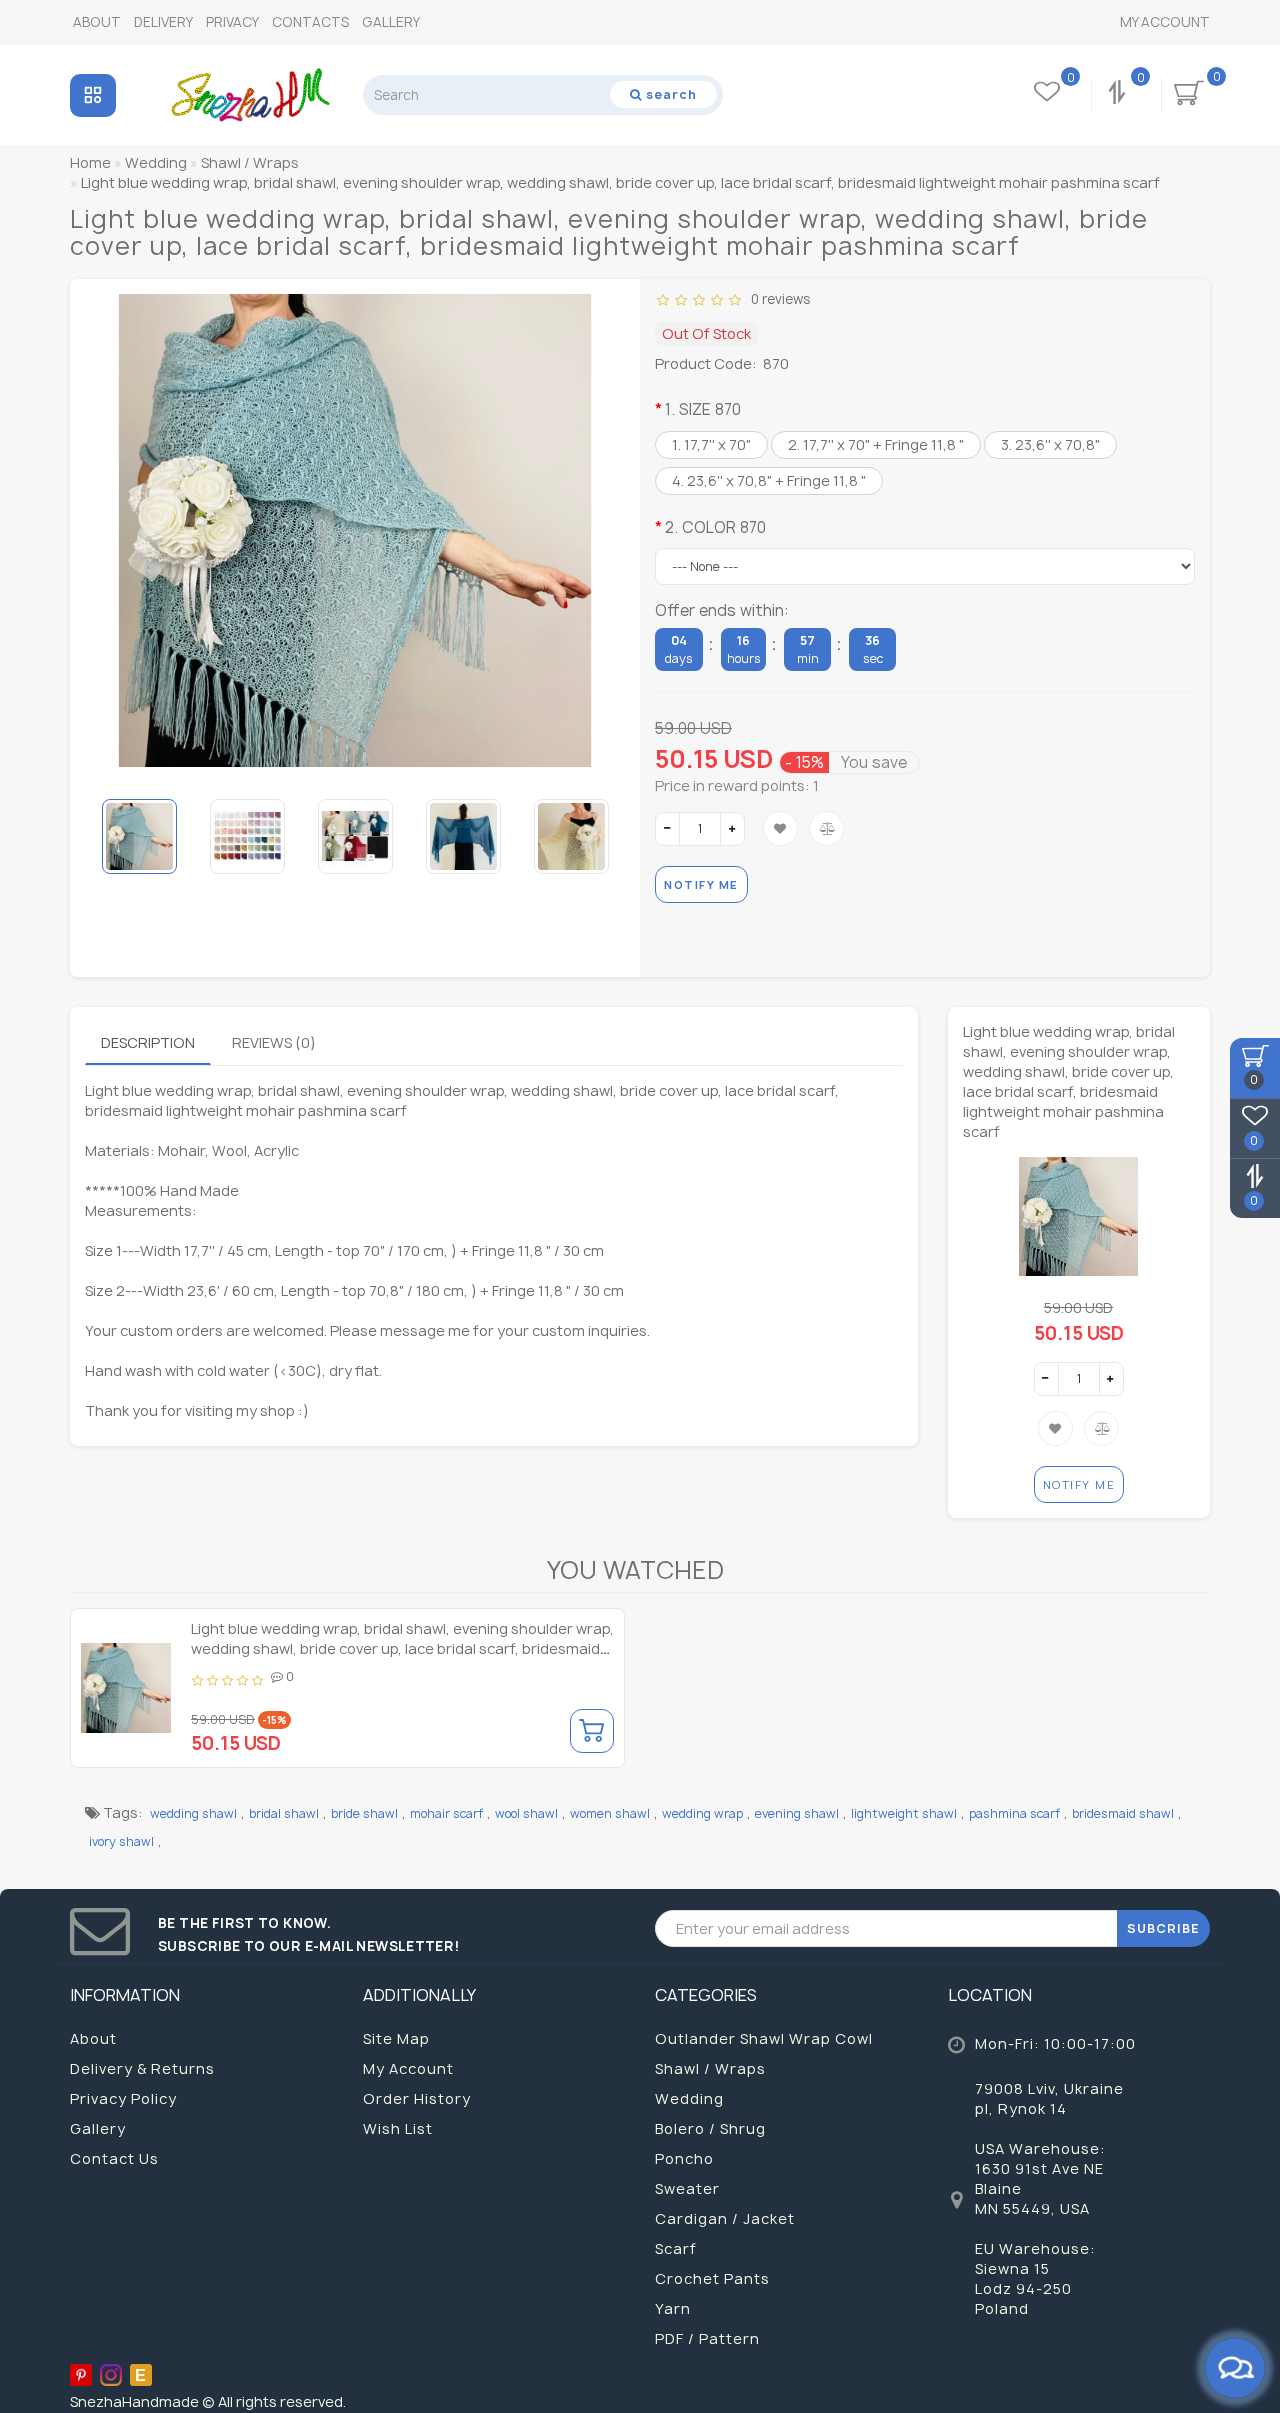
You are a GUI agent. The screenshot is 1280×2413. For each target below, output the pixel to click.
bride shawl (364, 1813)
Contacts (310, 22)
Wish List (398, 2128)
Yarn (673, 2308)
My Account (1165, 22)
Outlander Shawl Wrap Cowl (764, 2038)
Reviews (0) (274, 1042)
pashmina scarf (1014, 1813)
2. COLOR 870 (715, 527)
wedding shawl (193, 1813)
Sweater (687, 2188)
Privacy (232, 22)
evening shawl (797, 1813)
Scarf (676, 2248)
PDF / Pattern (707, 2338)
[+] (732, 829)
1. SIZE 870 (703, 409)
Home (90, 162)
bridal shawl (284, 1813)
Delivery (163, 22)
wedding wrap (702, 1813)
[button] (597, 835)
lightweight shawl (904, 1813)
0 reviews (777, 299)
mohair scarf (446, 1813)
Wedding (689, 2098)
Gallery (391, 22)
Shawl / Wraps (710, 2068)
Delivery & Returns (142, 2068)
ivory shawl (121, 1841)
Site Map (396, 2038)
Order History (417, 2098)
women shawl (610, 1813)
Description (148, 1042)
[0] (1119, 95)
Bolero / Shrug (710, 2128)
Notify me (701, 884)
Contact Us (114, 2158)
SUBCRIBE (1163, 1928)
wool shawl (526, 1813)
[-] (667, 829)
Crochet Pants (712, 2278)
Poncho (684, 2158)
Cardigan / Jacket (725, 2218)
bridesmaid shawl (1123, 1813)
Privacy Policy (123, 2098)
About (97, 22)
